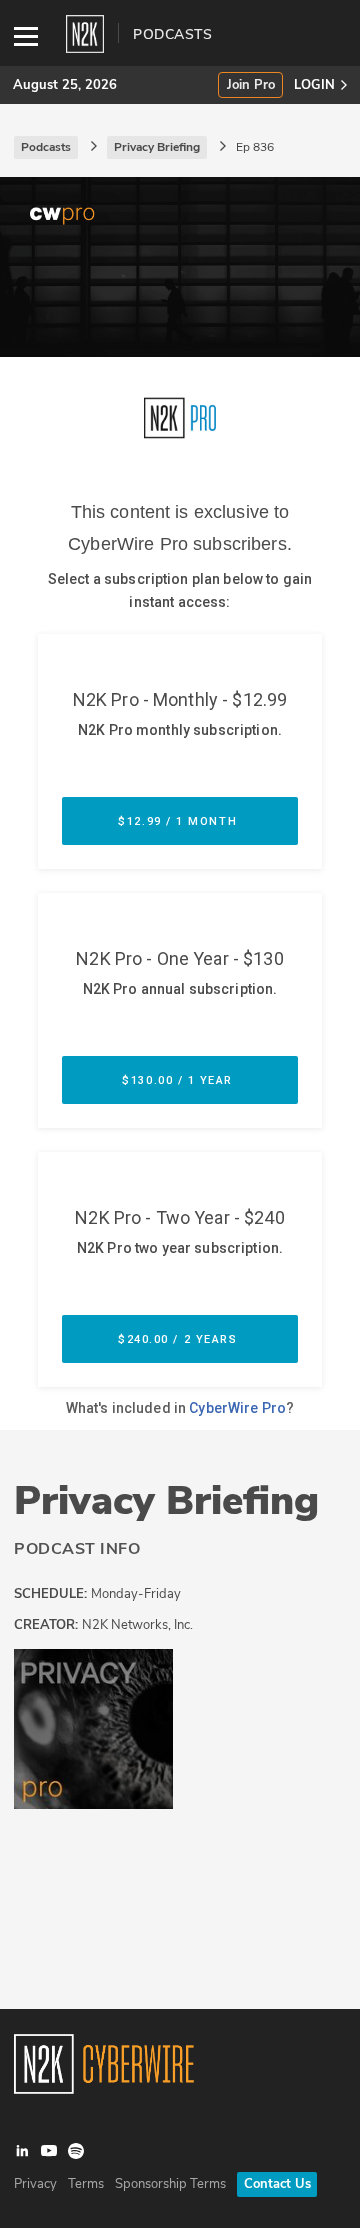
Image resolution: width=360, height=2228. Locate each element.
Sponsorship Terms (170, 2184)
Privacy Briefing (166, 1501)
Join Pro (251, 85)
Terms (86, 2184)
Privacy (35, 2184)
